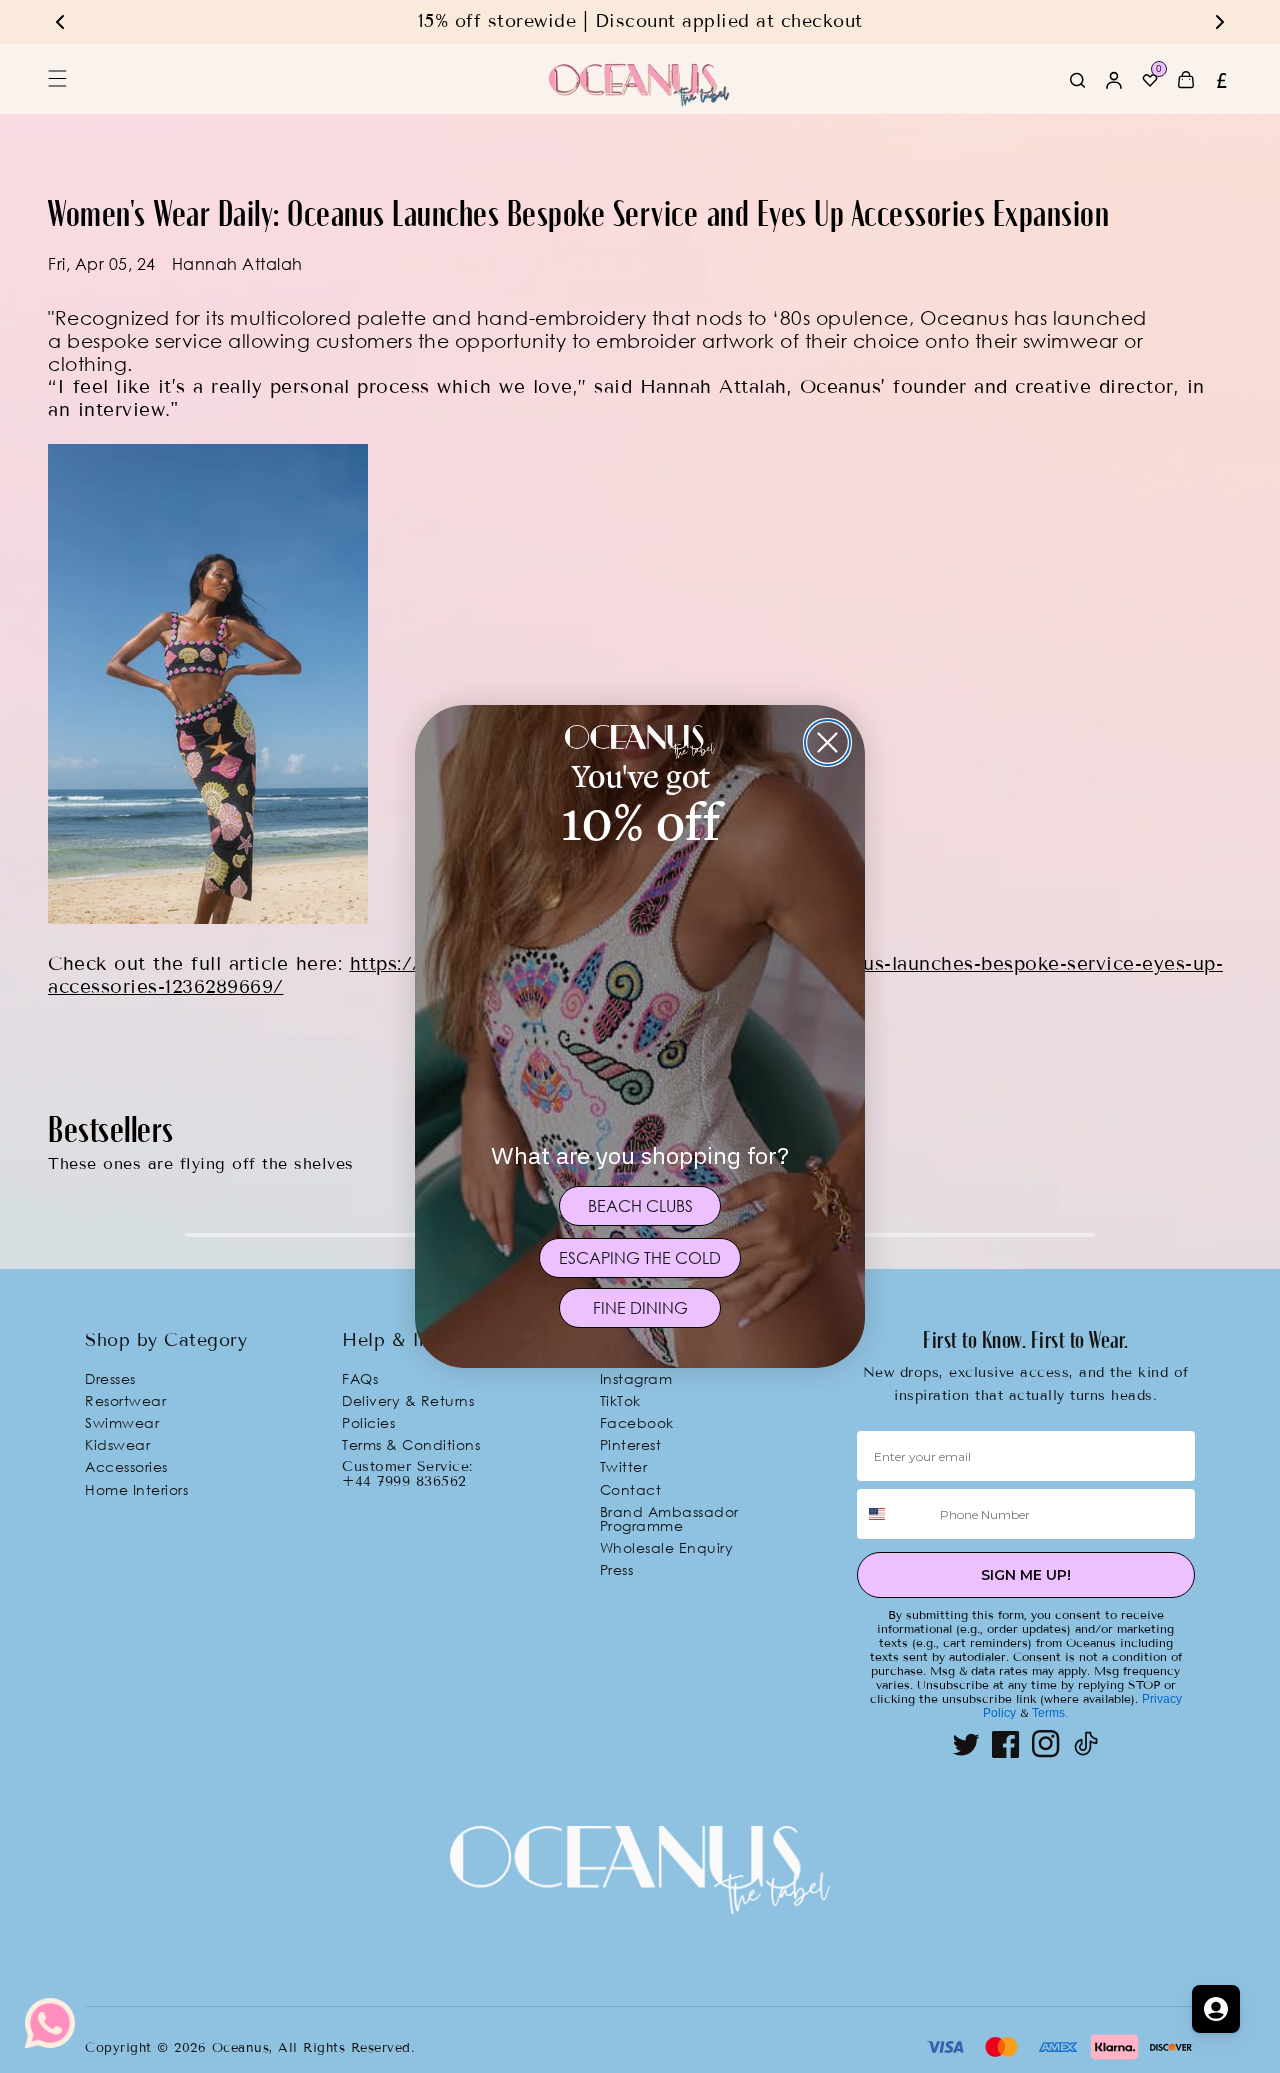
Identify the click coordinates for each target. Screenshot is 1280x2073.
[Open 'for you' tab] (1216, 2009)
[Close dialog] (827, 742)
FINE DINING (640, 1308)
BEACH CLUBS (640, 1206)
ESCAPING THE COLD (640, 1258)
